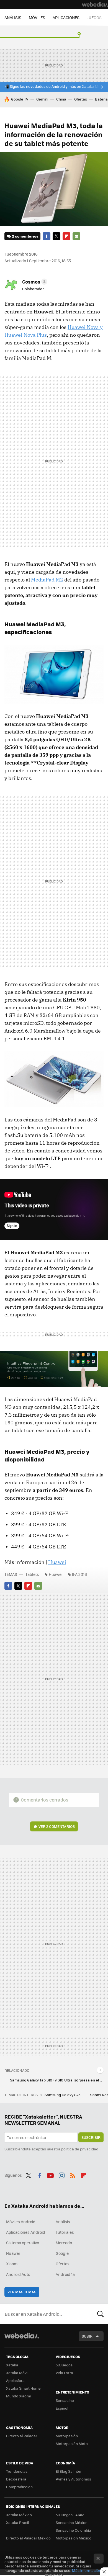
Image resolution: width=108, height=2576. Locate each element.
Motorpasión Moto (72, 2444)
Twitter (56, 236)
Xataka (12, 2365)
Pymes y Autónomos (73, 2479)
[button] (34, 282)
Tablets (32, 1574)
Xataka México (19, 2515)
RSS (73, 2174)
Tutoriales (65, 2232)
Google (62, 2253)
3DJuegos (64, 2365)
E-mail (76, 236)
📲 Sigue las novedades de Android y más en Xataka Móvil (54, 86)
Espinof (62, 2408)
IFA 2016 (79, 1574)
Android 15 (65, 2274)
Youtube (50, 2174)
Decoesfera (16, 2479)
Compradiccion (19, 2487)
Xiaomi (12, 2264)
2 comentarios (25, 236)
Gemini (42, 99)
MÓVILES (37, 17)
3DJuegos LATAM (70, 2515)
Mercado (64, 2243)
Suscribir (91, 2137)
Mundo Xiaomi (18, 2396)
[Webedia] (95, 4)
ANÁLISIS (13, 17)
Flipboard (66, 236)
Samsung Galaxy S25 (63, 2095)
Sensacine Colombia (73, 2530)
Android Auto (18, 2274)
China (61, 99)
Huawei (57, 1562)
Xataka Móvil (17, 2373)
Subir (87, 2336)
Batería (101, 99)
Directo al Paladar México (28, 2538)
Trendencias (17, 2471)
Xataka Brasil (17, 2522)
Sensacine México (72, 2522)
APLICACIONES (66, 17)
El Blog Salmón (68, 2471)
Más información (87, 2570)
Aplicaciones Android (26, 2232)
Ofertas (81, 99)
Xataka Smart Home (23, 2388)
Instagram (61, 2174)
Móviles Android (21, 2222)
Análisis (63, 2222)
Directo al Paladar (22, 2436)
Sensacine (65, 2400)
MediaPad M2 (47, 580)
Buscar (101, 2314)
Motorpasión (67, 2436)
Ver (57, 1826)
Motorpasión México (74, 2538)
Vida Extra (64, 2373)
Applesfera (15, 2380)
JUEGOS (94, 17)
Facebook (47, 236)
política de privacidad (80, 2149)
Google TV (20, 99)
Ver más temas (22, 2292)
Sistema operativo (23, 2243)
